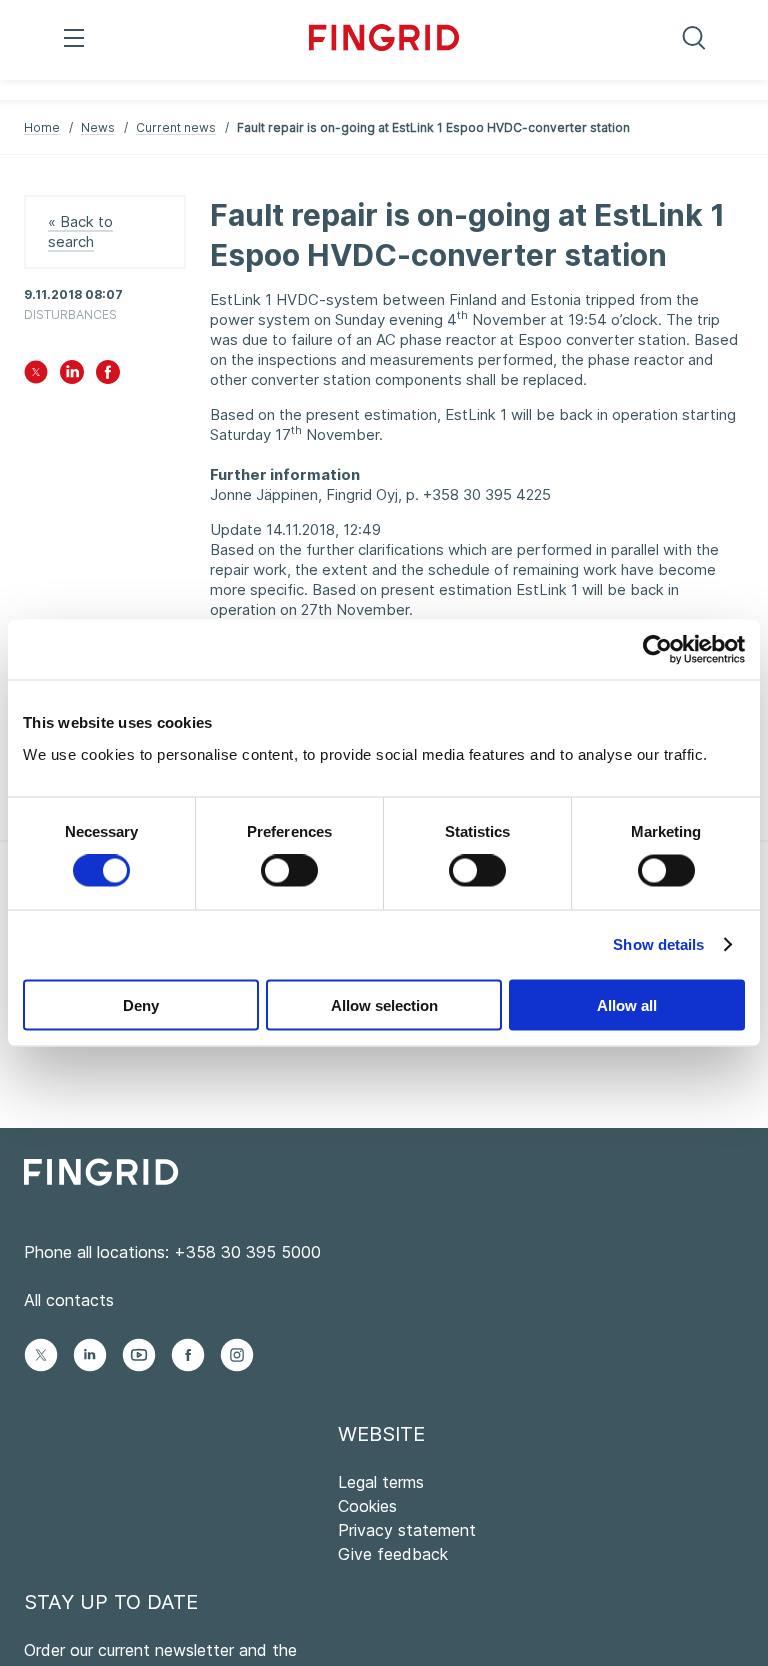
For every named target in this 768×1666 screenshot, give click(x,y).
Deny (141, 1004)
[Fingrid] (384, 40)
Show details (658, 944)
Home (42, 127)
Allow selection (384, 1004)
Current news (176, 127)
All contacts (69, 1300)
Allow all (627, 1004)
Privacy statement (407, 1530)
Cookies (367, 1506)
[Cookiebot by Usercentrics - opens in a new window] (657, 650)
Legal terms (381, 1482)
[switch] (289, 871)
